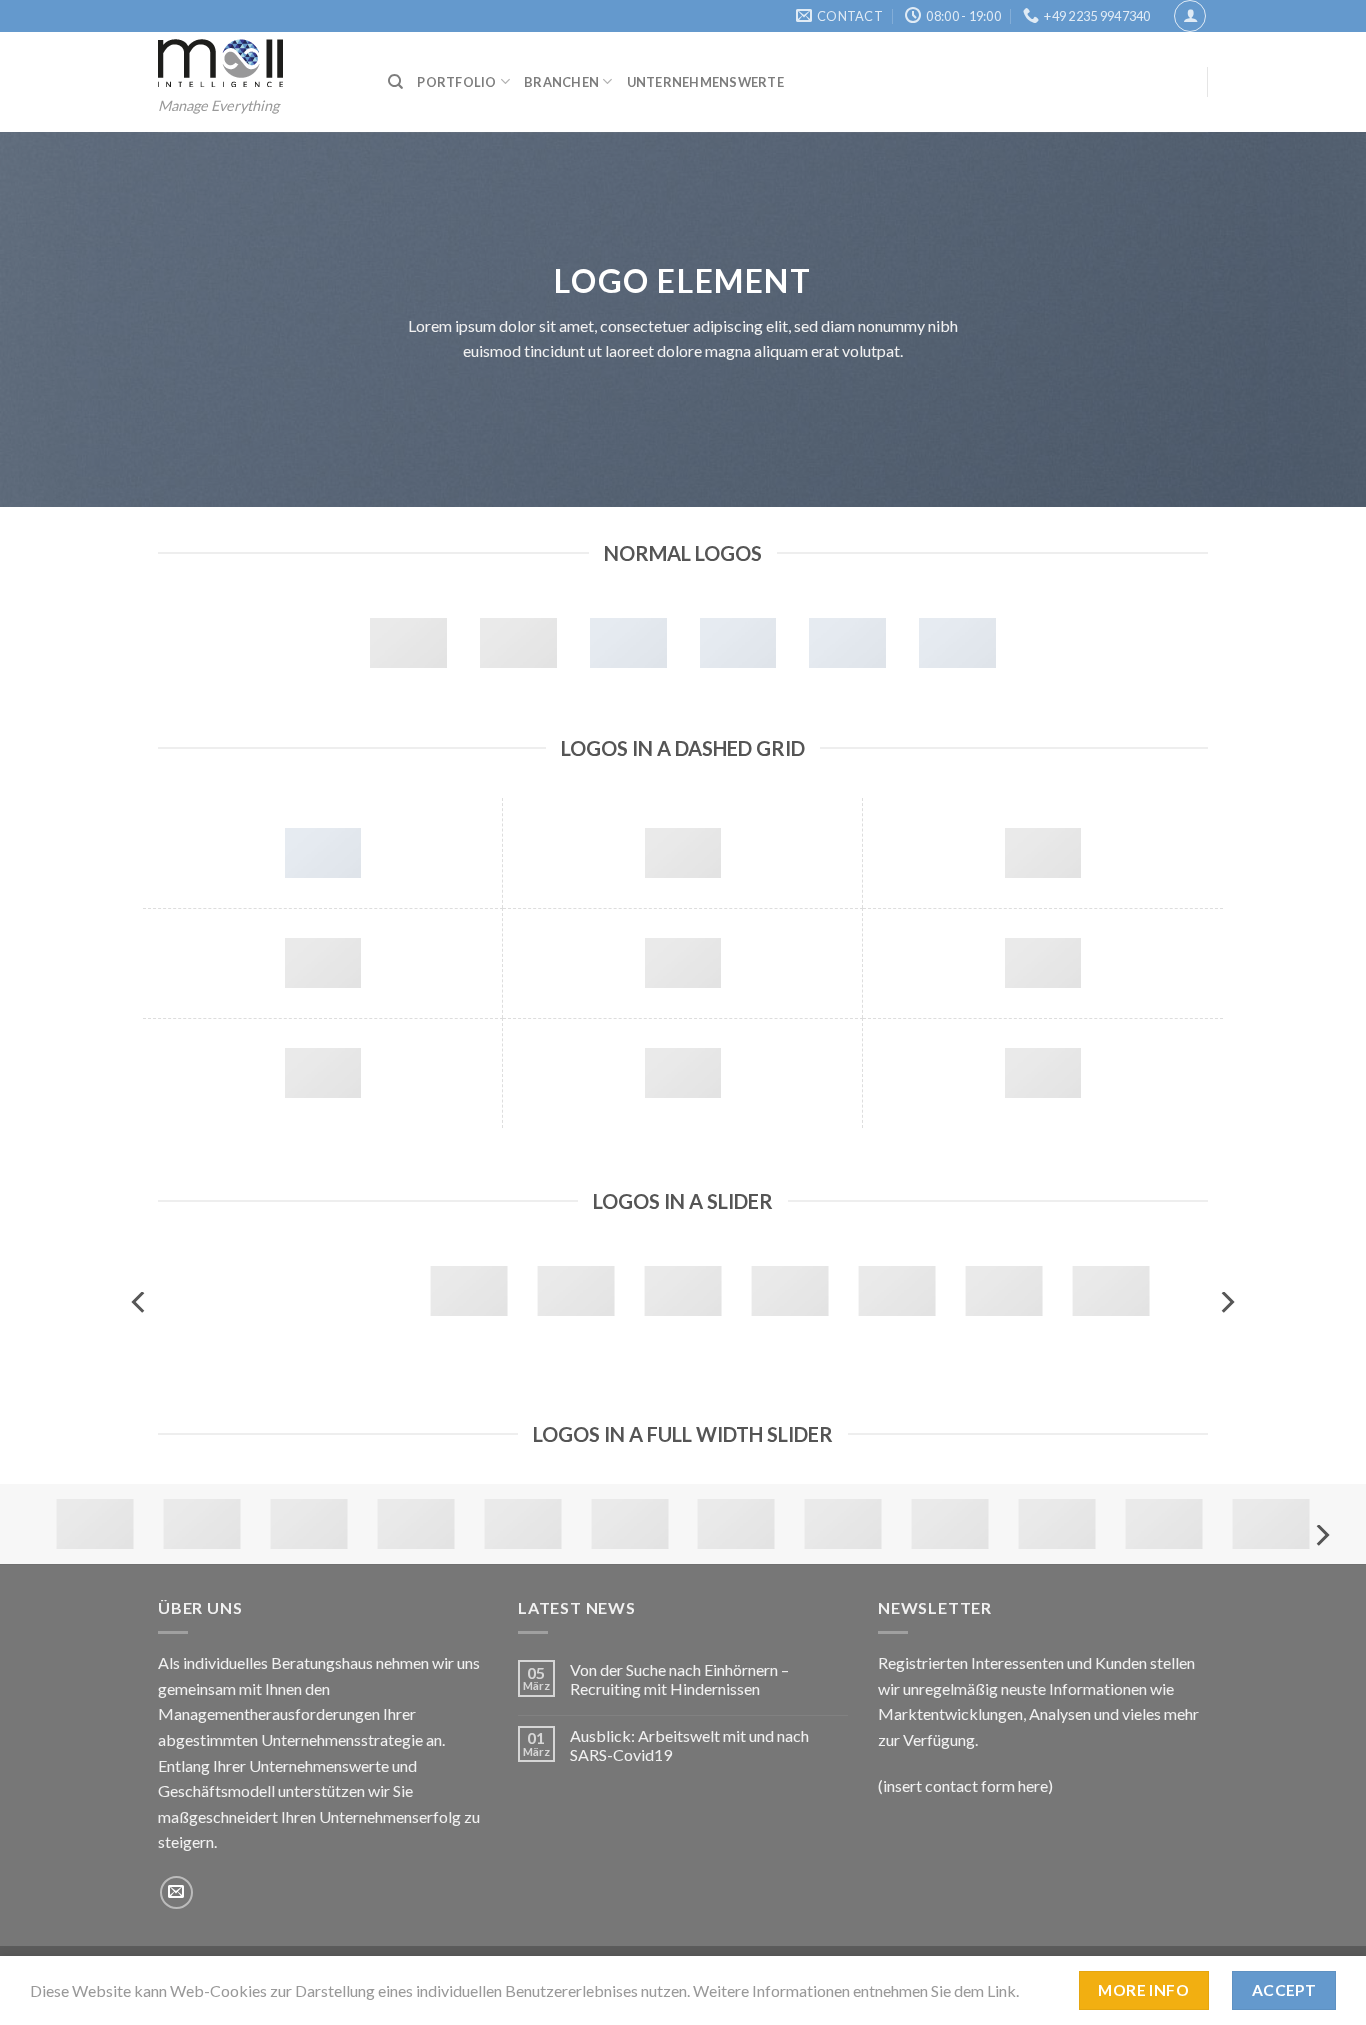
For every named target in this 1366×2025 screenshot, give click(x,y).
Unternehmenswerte (705, 82)
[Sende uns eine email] (176, 1892)
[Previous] (140, 1302)
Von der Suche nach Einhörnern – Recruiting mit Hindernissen (679, 1679)
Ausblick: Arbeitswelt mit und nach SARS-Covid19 (689, 1745)
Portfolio (456, 82)
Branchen (561, 82)
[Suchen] (395, 82)
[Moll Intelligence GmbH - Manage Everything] (258, 63)
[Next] (1226, 1302)
